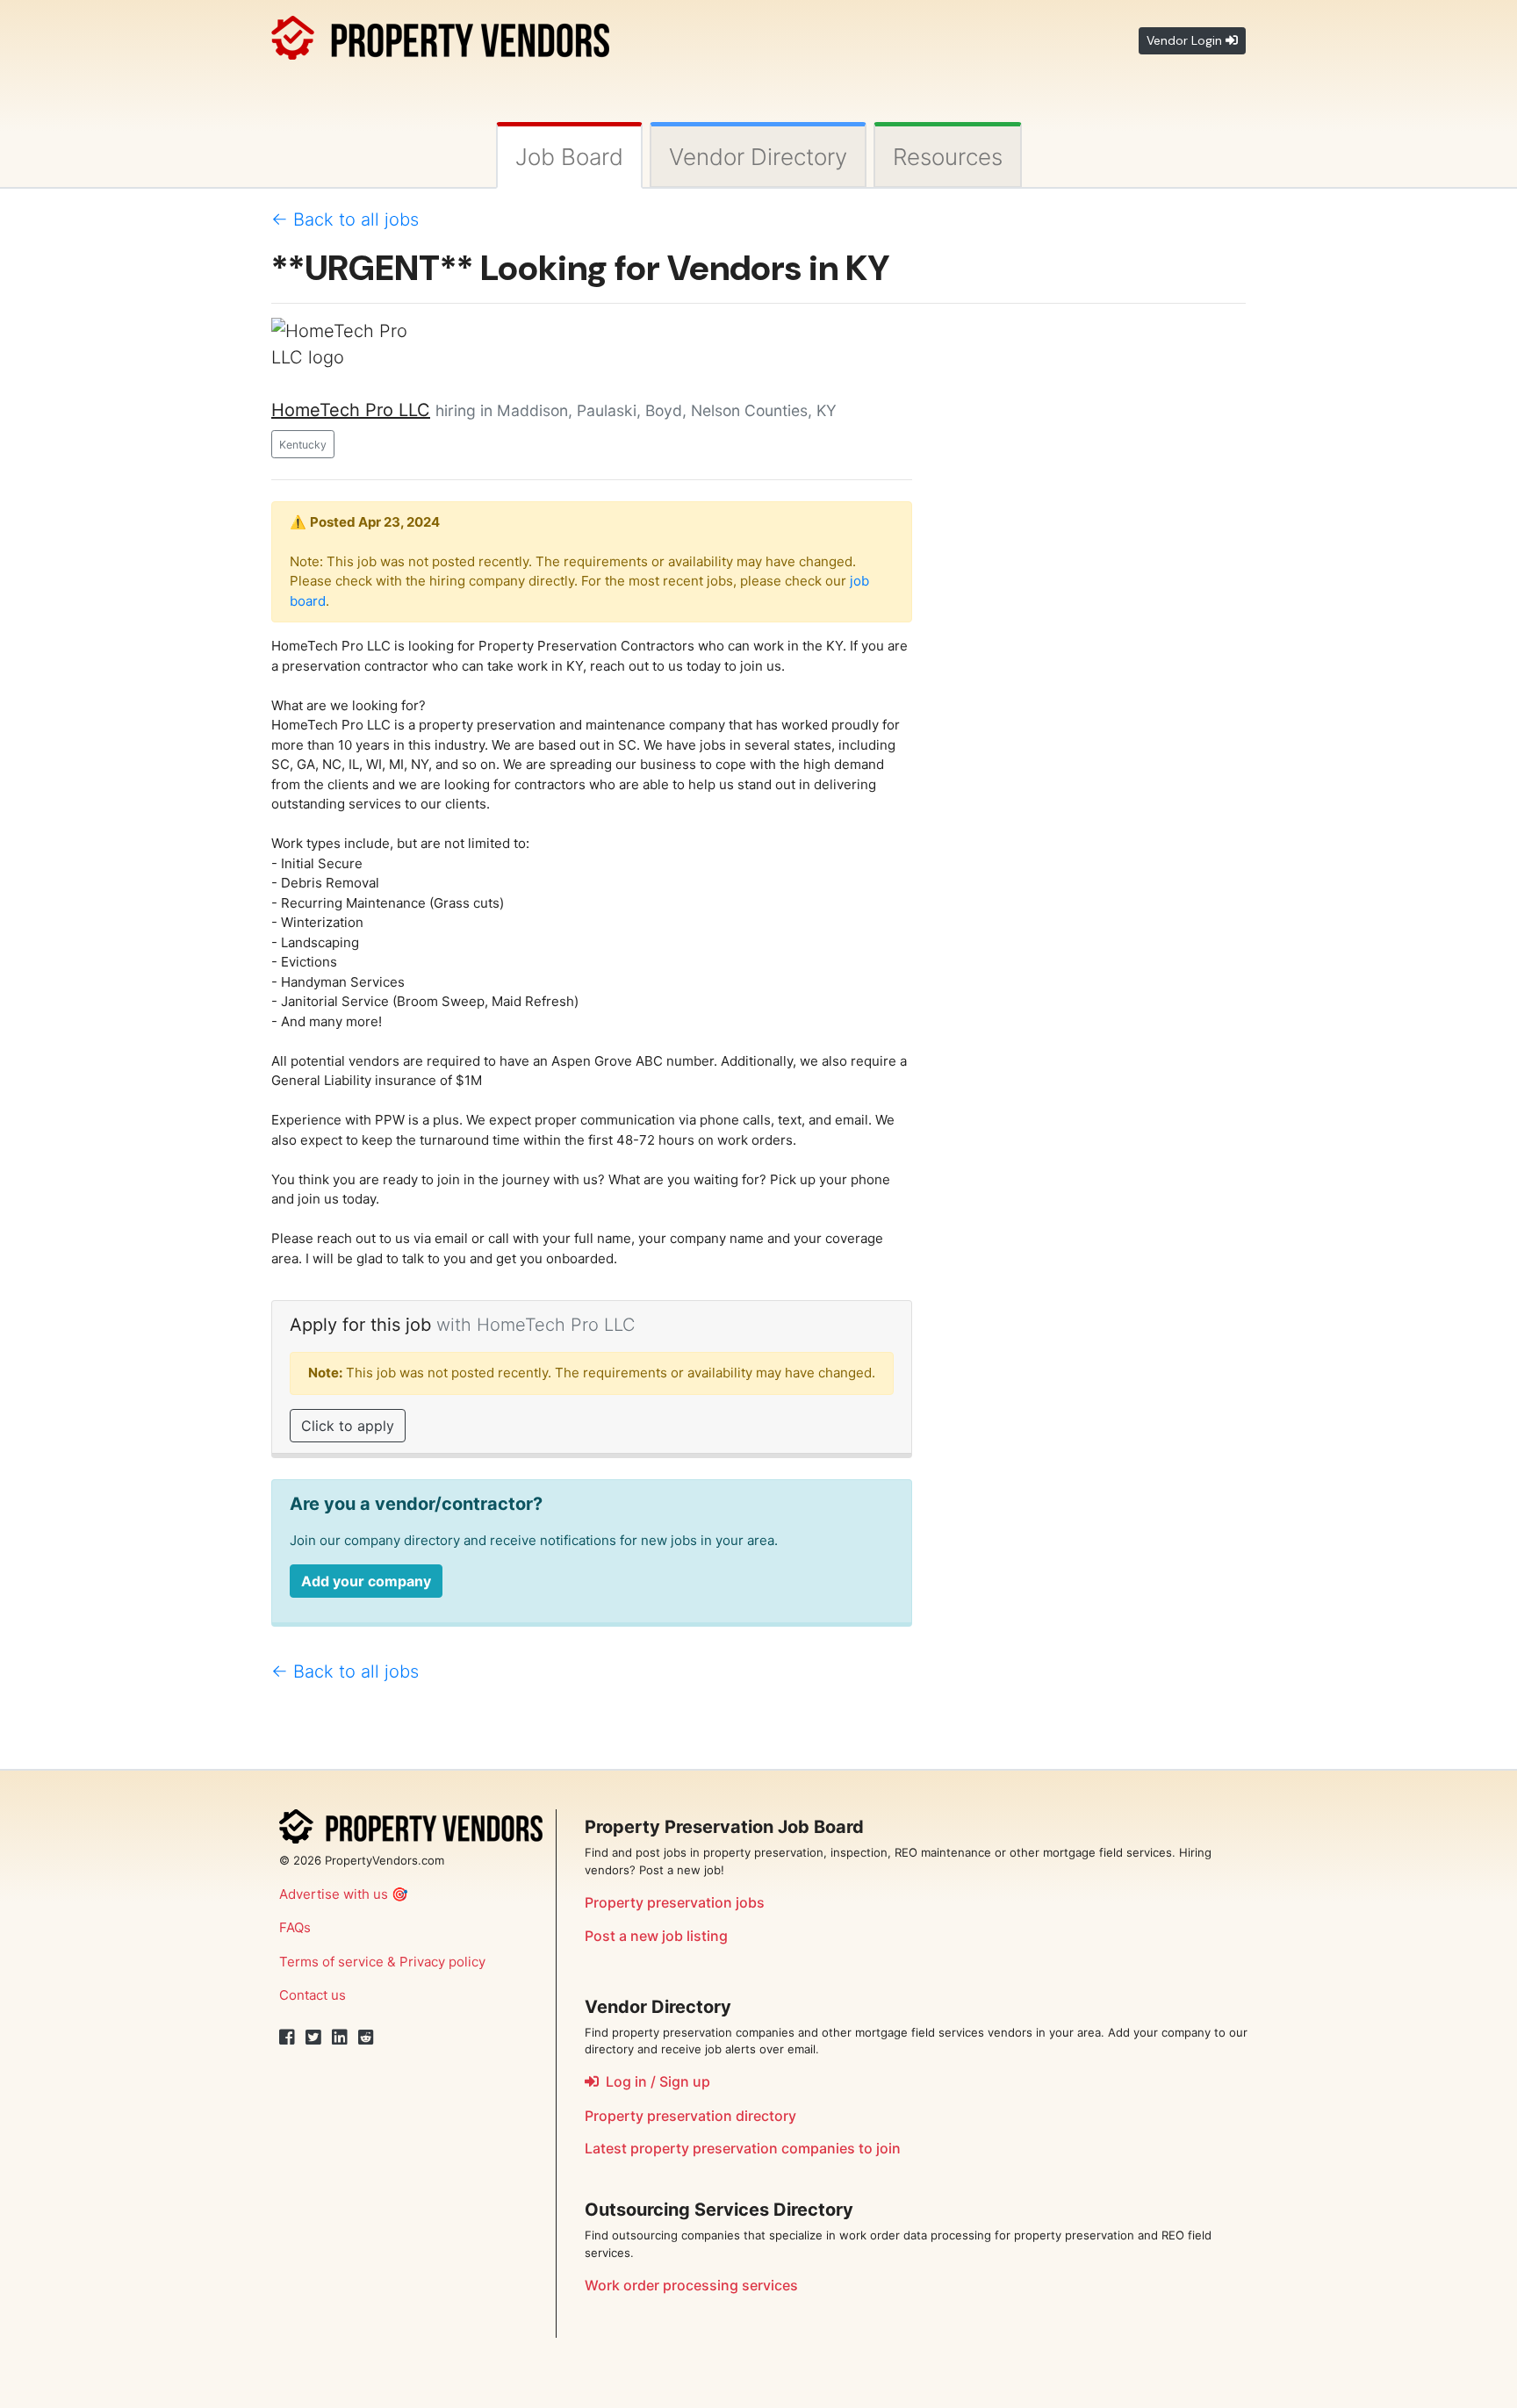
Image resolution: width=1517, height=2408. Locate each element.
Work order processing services (691, 2285)
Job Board (569, 157)
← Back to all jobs (345, 219)
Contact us (313, 1995)
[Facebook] (287, 2038)
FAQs (295, 1927)
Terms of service (331, 1962)
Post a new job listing (656, 1936)
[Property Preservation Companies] (440, 35)
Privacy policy (442, 1962)
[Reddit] (366, 2038)
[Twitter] (313, 2038)
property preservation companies (743, 2148)
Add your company (366, 1581)
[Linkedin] (340, 2038)
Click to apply (348, 1426)
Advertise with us (334, 1894)
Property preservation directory (690, 2116)
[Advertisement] (1092, 581)
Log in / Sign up (654, 2081)
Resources (948, 157)
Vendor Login (1186, 40)
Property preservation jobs (675, 1902)
